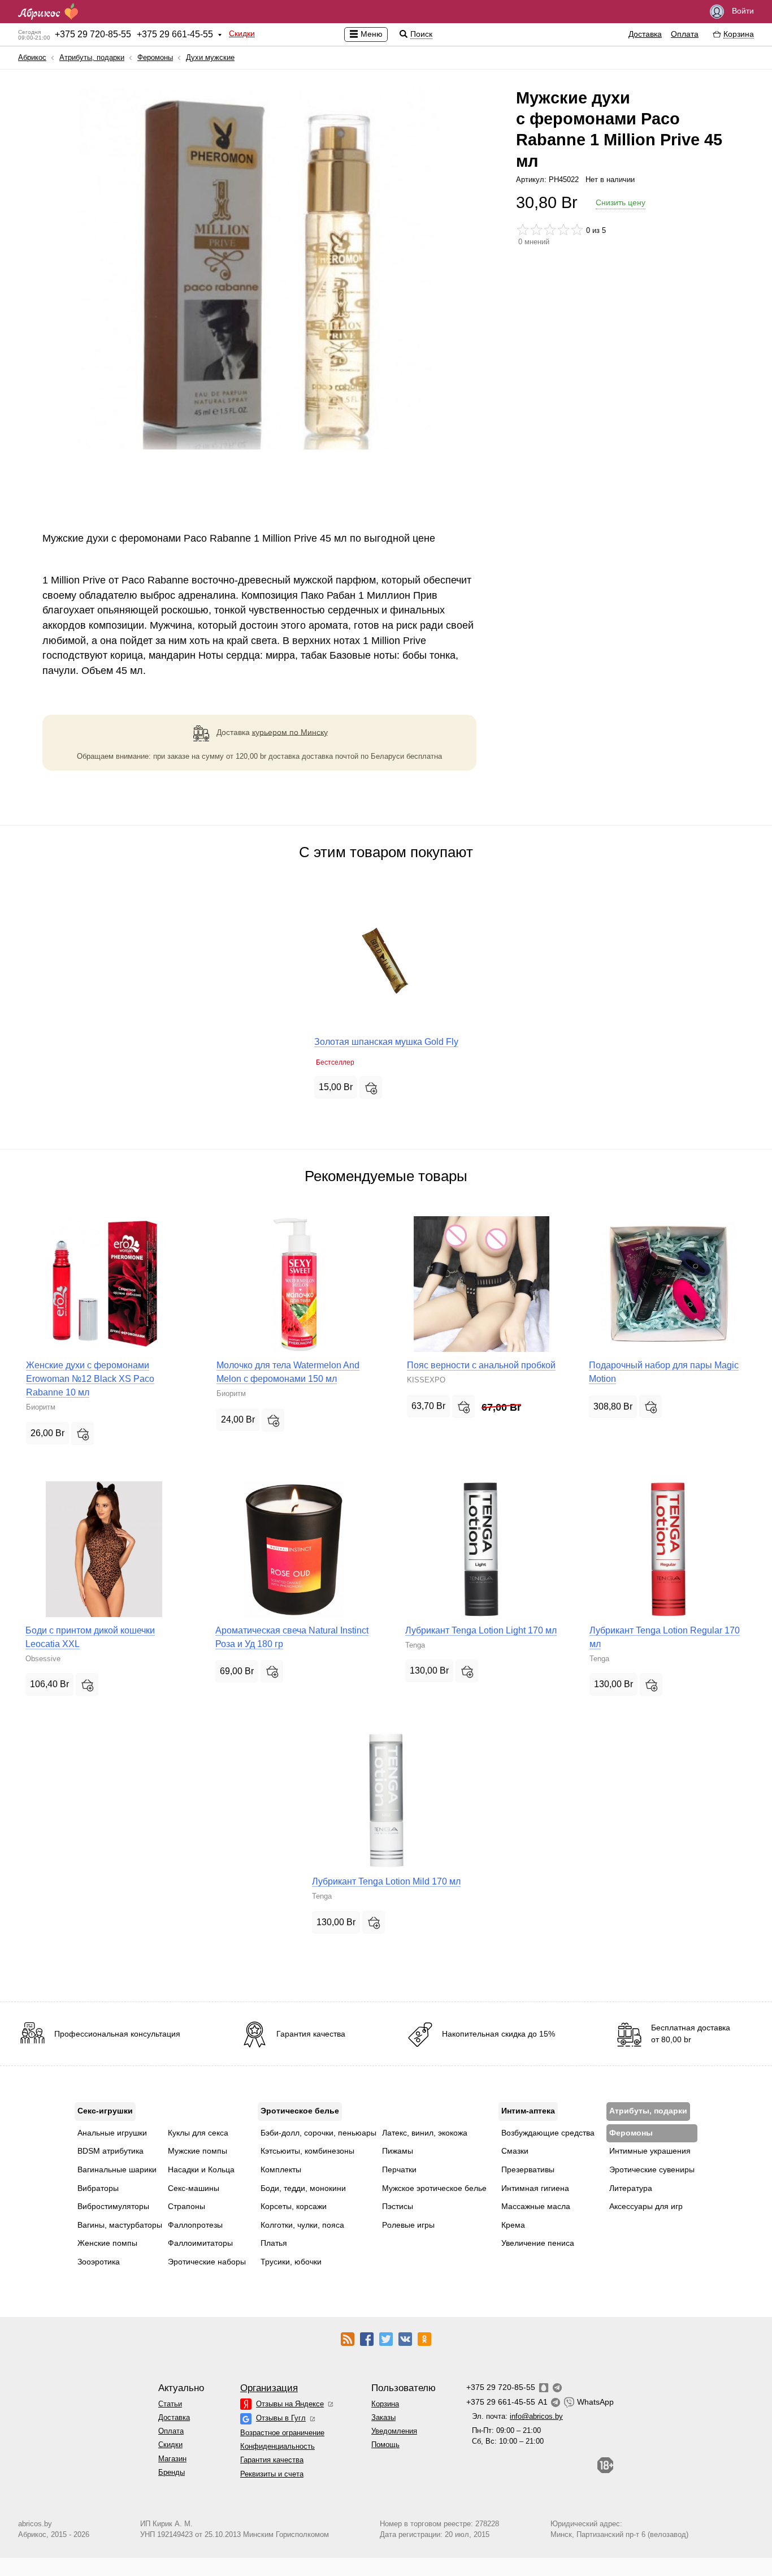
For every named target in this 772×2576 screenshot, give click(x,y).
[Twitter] (386, 2338)
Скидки (242, 33)
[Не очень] (536, 230)
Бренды (172, 2472)
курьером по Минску (290, 732)
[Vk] (405, 2338)
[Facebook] (367, 2338)
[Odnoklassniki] (424, 2338)
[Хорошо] (563, 230)
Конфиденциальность (277, 2446)
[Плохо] (523, 230)
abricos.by (35, 2524)
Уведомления (394, 2431)
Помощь (385, 2445)
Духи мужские (210, 57)
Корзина (385, 2404)
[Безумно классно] (577, 230)
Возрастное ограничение (282, 2433)
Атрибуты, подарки (92, 57)
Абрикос (32, 57)
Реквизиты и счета (272, 2474)
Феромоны (155, 57)
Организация (269, 2388)
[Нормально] (550, 230)
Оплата (685, 34)
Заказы (383, 2417)
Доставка (645, 34)
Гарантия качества (272, 2460)
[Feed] (348, 2338)
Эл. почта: (517, 2416)
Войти (742, 11)
